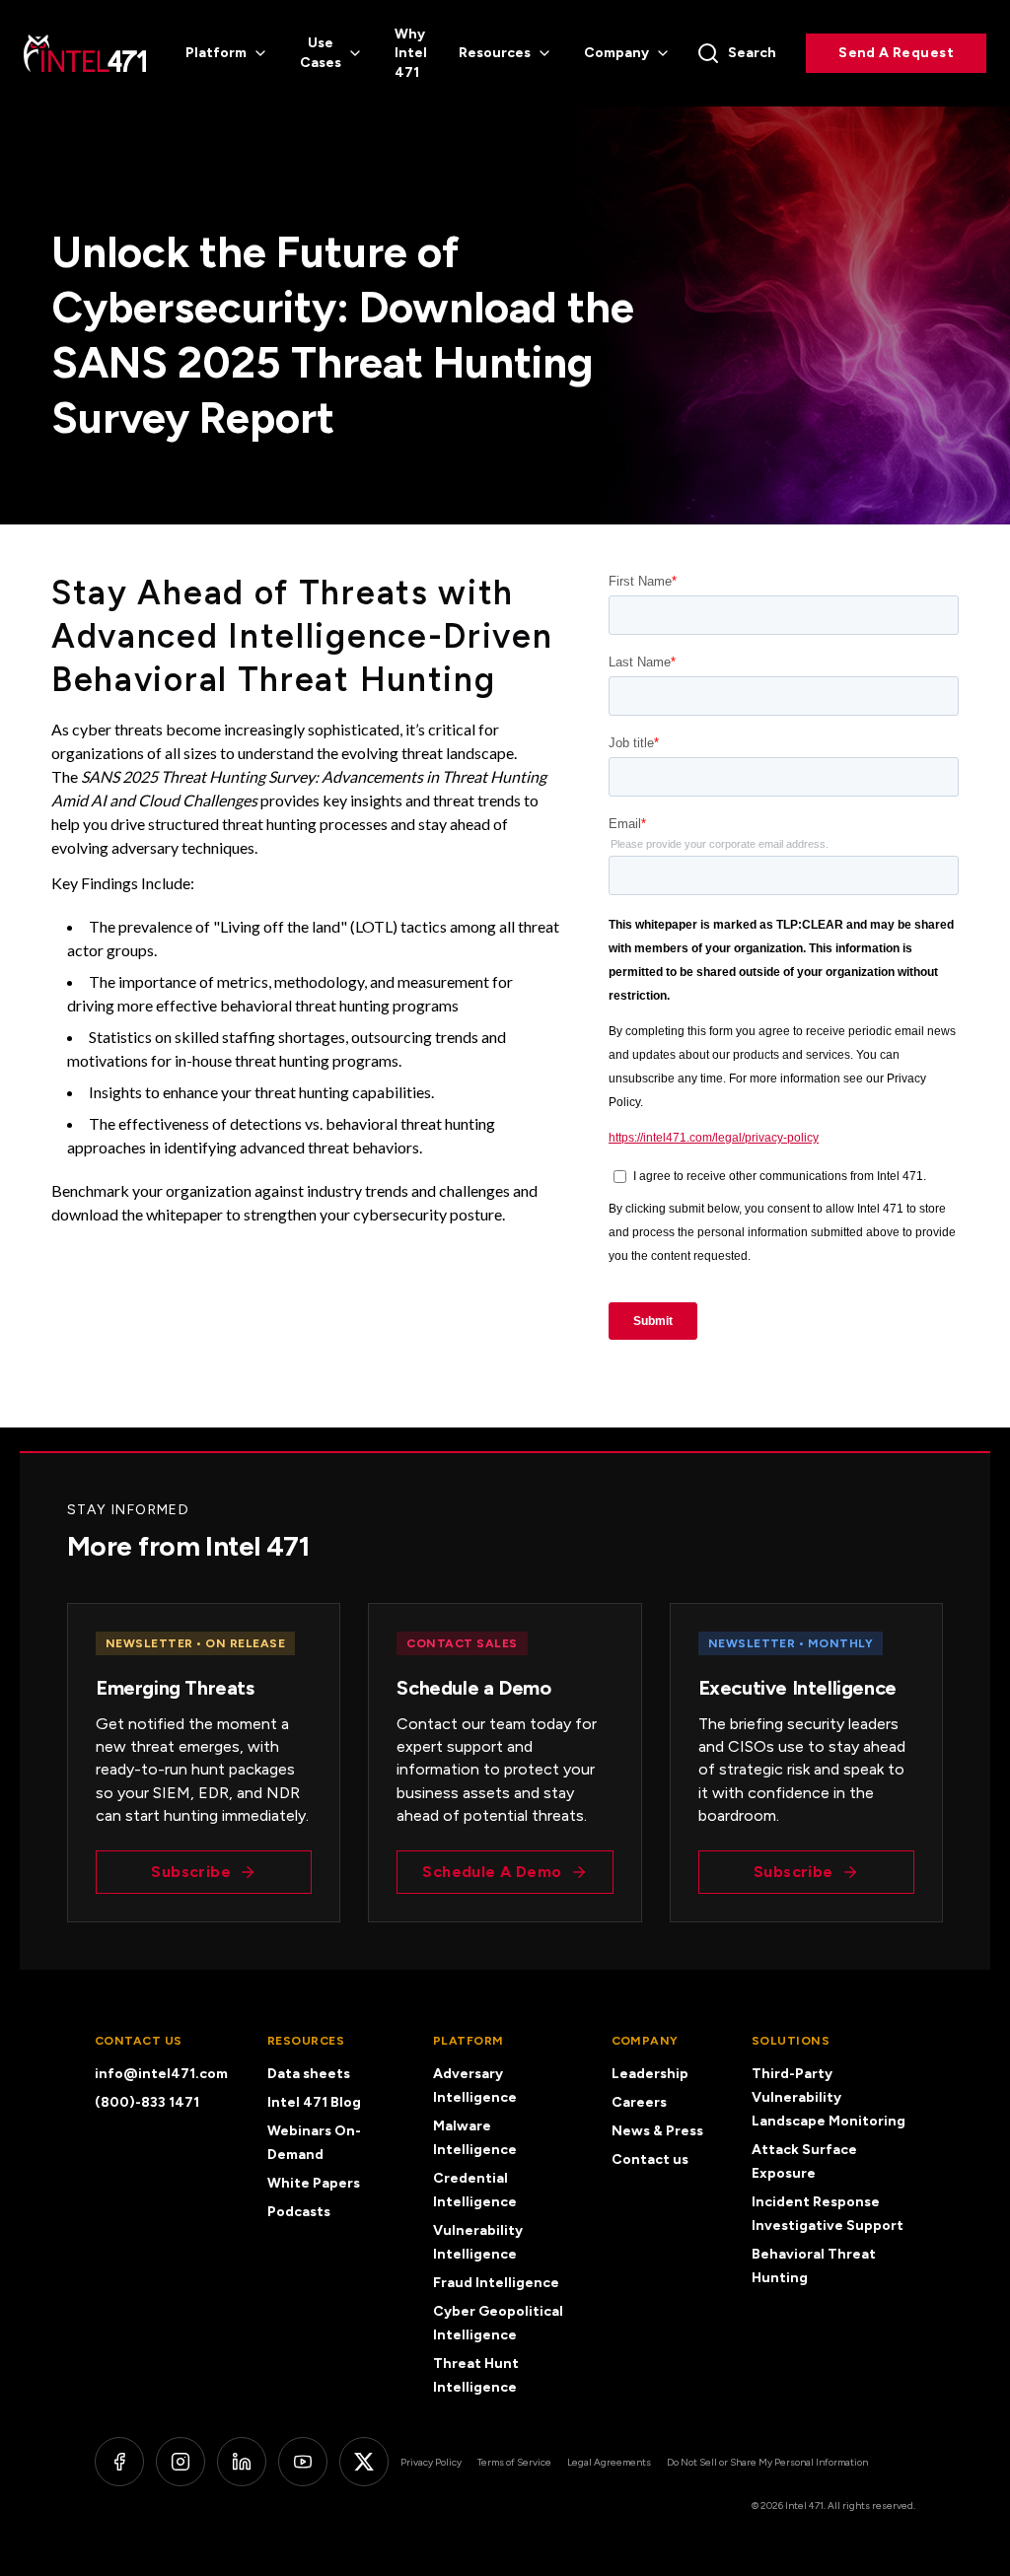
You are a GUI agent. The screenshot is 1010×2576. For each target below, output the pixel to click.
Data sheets (309, 2074)
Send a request (896, 53)
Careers (639, 2102)
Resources (495, 53)
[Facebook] (119, 2462)
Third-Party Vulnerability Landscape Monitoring (829, 2097)
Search (752, 53)
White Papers (314, 2183)
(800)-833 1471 (147, 2102)
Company (616, 53)
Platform (216, 53)
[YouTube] (303, 2462)
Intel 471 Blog (314, 2102)
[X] (364, 2462)
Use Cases (321, 53)
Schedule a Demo (492, 1872)
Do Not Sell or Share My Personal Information (767, 2462)
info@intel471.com (161, 2074)
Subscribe (191, 1872)
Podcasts (299, 2212)
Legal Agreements (609, 2462)
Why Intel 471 (411, 53)
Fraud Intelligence (496, 2283)
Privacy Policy (431, 2462)
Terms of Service (514, 2462)
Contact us (650, 2159)
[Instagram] (180, 2462)
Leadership (650, 2074)
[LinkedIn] (242, 2462)
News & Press (657, 2131)
